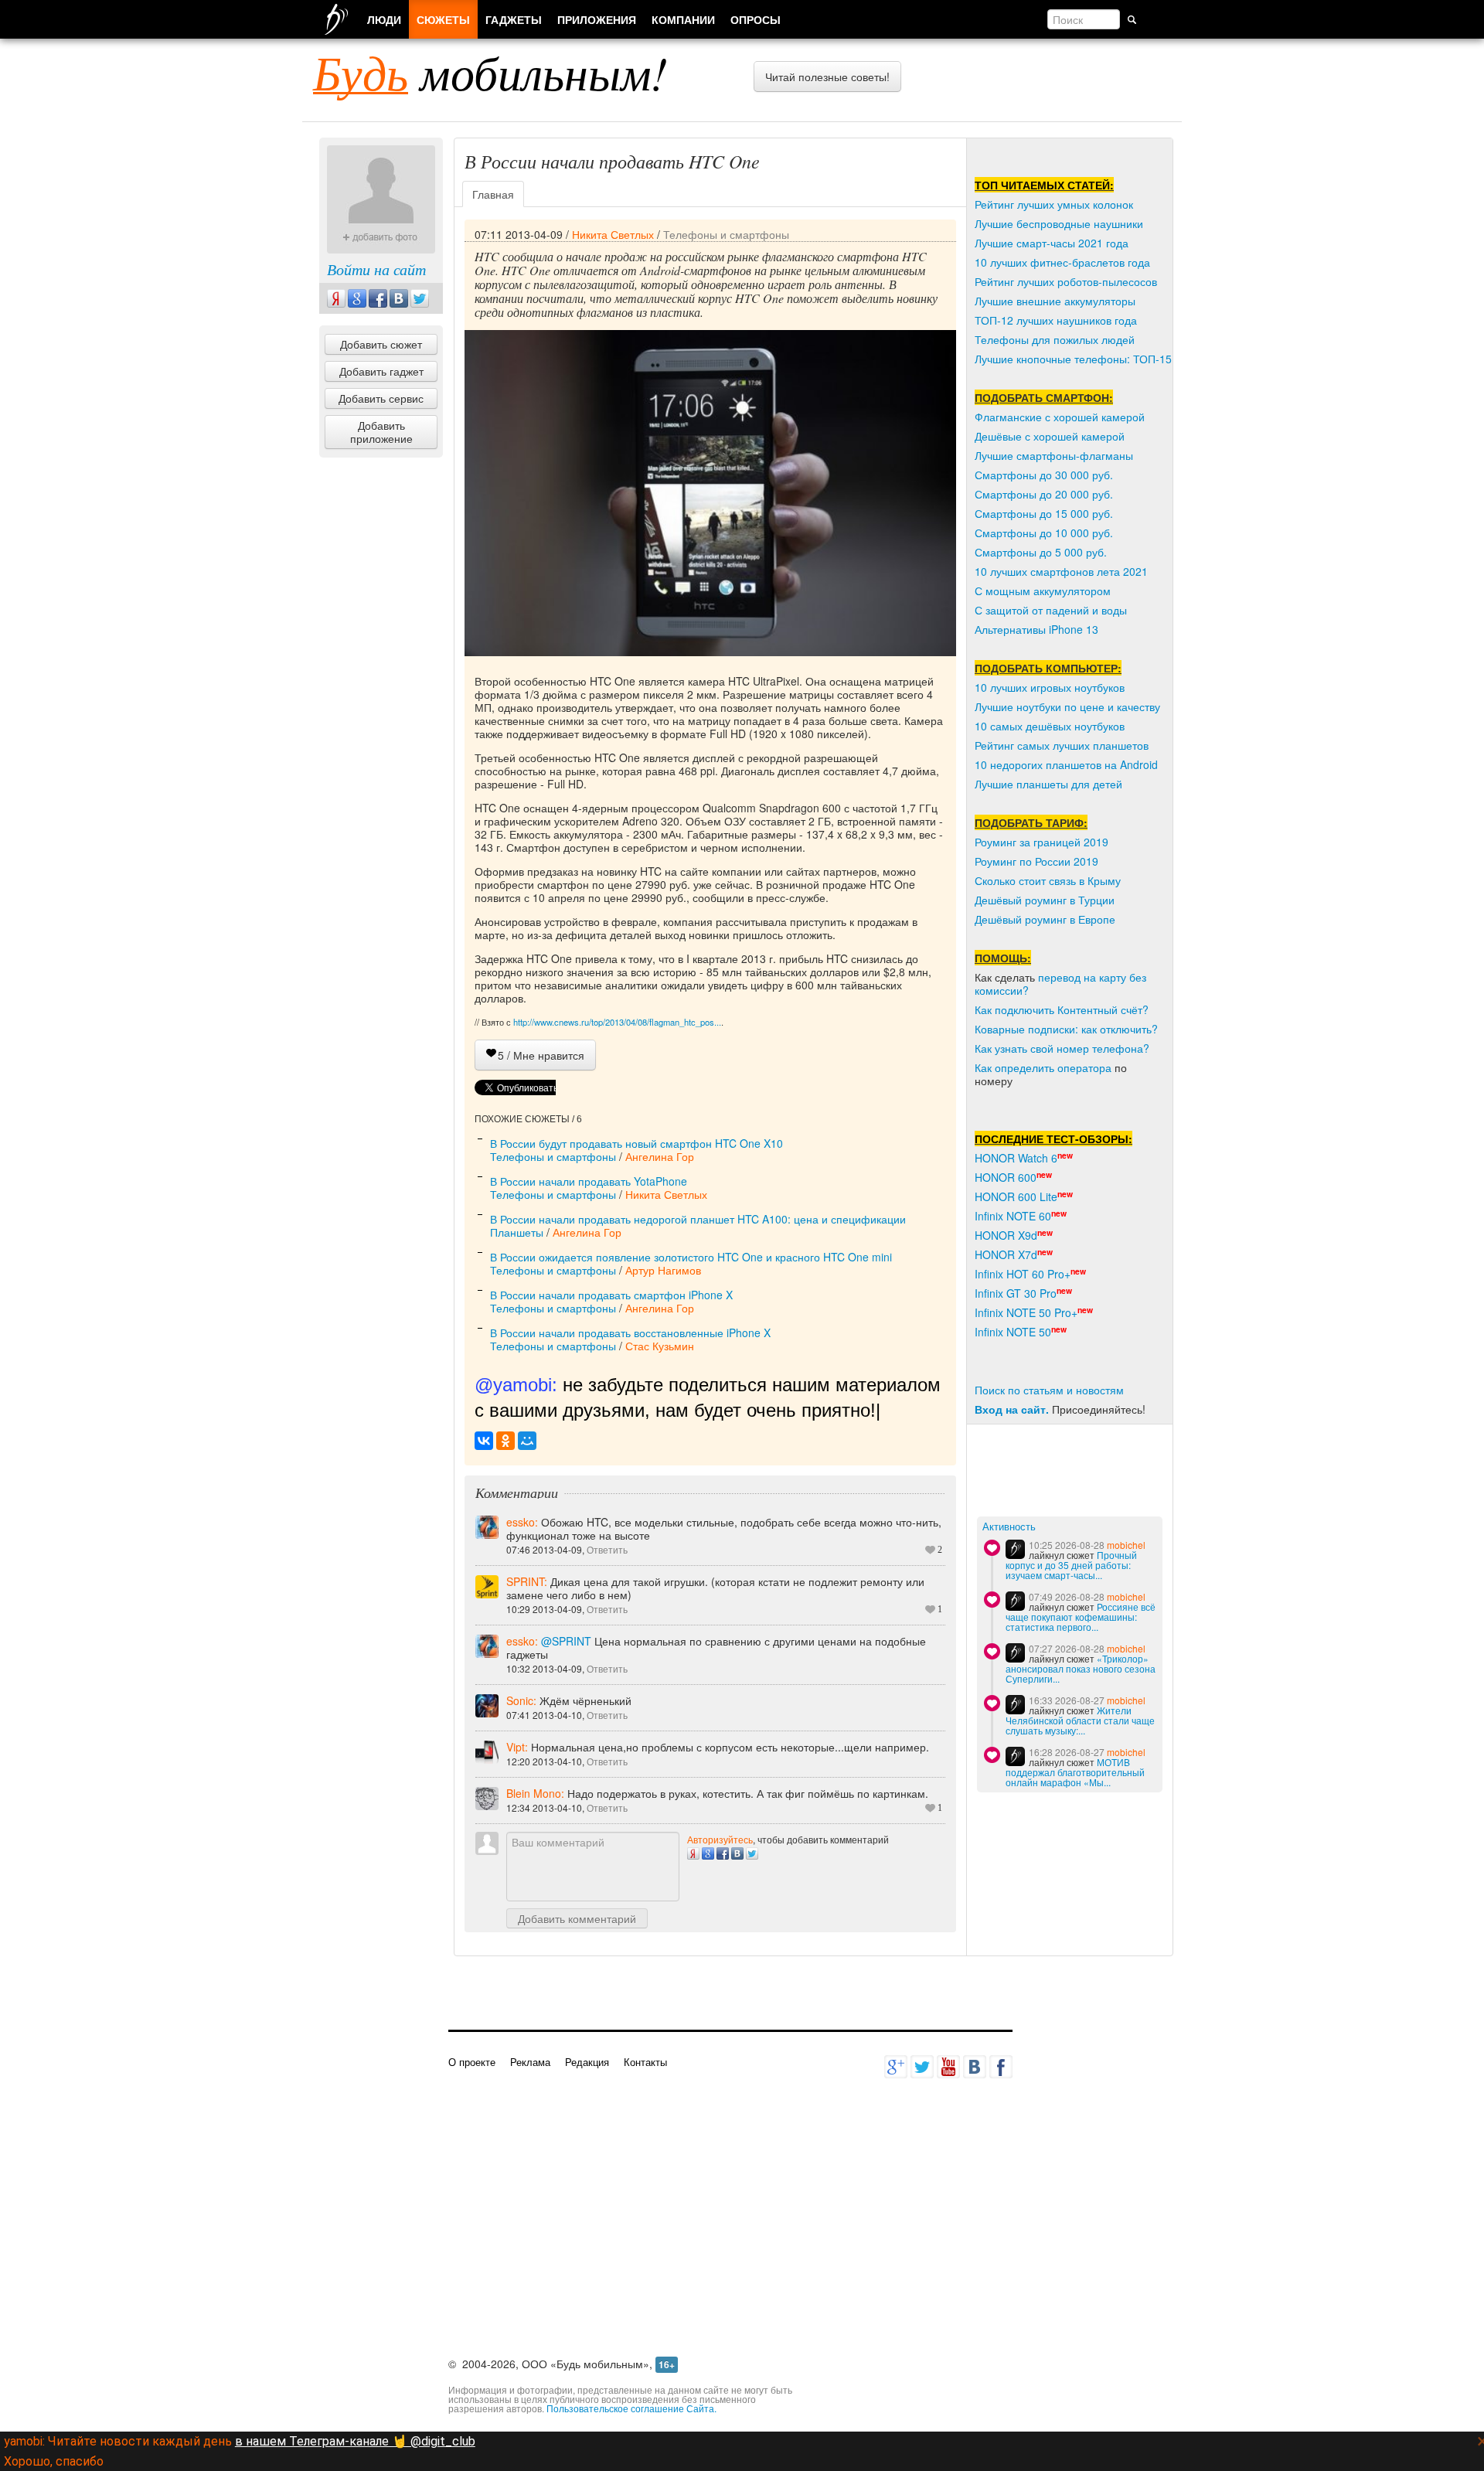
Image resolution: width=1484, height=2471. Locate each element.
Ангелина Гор (660, 1156)
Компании (683, 19)
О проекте (472, 2062)
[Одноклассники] (505, 1441)
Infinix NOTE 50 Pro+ (1026, 1312)
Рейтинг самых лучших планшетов (1062, 745)
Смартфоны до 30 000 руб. (1044, 475)
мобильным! (490, 72)
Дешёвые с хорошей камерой (1050, 436)
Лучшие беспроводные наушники (1059, 223)
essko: (524, 1522)
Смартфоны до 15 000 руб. (1044, 513)
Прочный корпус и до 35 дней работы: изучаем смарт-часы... (1071, 1565)
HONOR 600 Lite (1016, 1196)
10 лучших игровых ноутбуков (1050, 687)
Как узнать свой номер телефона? (1062, 1048)
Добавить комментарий (577, 1918)
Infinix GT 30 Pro (1016, 1293)
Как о (988, 1067)
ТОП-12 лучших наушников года (1056, 320)
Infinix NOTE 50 (1013, 1332)
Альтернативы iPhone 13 (1036, 629)
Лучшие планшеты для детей (1048, 784)
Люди (384, 19)
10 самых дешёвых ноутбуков (1050, 726)
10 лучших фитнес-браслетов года (1062, 262)
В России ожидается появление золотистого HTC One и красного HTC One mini (691, 1257)
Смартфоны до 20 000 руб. (1044, 494)
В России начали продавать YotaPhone (589, 1181)
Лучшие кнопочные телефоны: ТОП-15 (1073, 359)
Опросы (756, 19)
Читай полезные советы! (827, 77)
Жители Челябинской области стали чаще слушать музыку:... (1080, 1720)
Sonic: (523, 1700)
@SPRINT (566, 1641)
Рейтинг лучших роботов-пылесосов (1066, 281)
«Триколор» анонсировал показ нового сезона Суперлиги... (1081, 1668)
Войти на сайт (376, 269)
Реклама (530, 2062)
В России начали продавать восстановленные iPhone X (630, 1333)
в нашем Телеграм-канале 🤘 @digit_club (355, 2441)
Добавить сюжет (381, 344)
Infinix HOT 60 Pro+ (1023, 1274)
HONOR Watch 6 (1016, 1158)
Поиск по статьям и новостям (1049, 1390)
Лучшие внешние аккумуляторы (1055, 301)
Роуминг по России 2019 (1036, 861)
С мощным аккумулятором (1043, 591)
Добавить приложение (381, 432)
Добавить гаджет (381, 371)
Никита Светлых (613, 234)
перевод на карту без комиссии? (1060, 984)
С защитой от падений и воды (1051, 610)
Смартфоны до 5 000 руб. (1041, 552)
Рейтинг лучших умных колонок (1054, 204)
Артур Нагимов (663, 1270)
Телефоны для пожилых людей (1055, 339)
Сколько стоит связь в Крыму (1048, 880)
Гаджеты (514, 19)
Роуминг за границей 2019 (1042, 842)
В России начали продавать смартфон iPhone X (611, 1295)
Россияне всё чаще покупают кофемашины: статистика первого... (1081, 1617)
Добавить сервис (381, 398)
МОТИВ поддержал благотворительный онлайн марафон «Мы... (1075, 1772)
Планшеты (517, 1232)
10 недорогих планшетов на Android (1066, 764)
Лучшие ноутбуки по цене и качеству (1067, 706)
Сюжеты (443, 19)
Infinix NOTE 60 (1013, 1216)
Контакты (645, 2062)
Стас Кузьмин (660, 1346)
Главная (493, 194)
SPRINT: (528, 1581)
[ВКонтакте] (484, 1441)
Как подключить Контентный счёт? (1062, 1009)
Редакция (587, 2062)
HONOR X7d (1006, 1254)
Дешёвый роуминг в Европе (1045, 919)
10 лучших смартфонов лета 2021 (1061, 571)
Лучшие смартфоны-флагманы (1054, 455)
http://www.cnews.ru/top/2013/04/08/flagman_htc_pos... (617, 1022)
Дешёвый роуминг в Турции (1045, 900)
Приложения (597, 19)
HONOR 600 (1006, 1177)
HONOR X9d (1006, 1235)
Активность (1009, 1527)
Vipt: (519, 1747)
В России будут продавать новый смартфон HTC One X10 (636, 1143)
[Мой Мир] (527, 1441)
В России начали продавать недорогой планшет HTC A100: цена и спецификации (698, 1219)
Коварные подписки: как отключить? (1066, 1029)
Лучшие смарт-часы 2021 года (1052, 243)
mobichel (1126, 1545)
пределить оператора (1056, 1067)
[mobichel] (1015, 1549)
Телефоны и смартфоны (726, 234)
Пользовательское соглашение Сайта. (631, 2408)
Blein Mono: (537, 1793)
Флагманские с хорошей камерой (1060, 417)
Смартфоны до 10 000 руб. (1044, 533)
